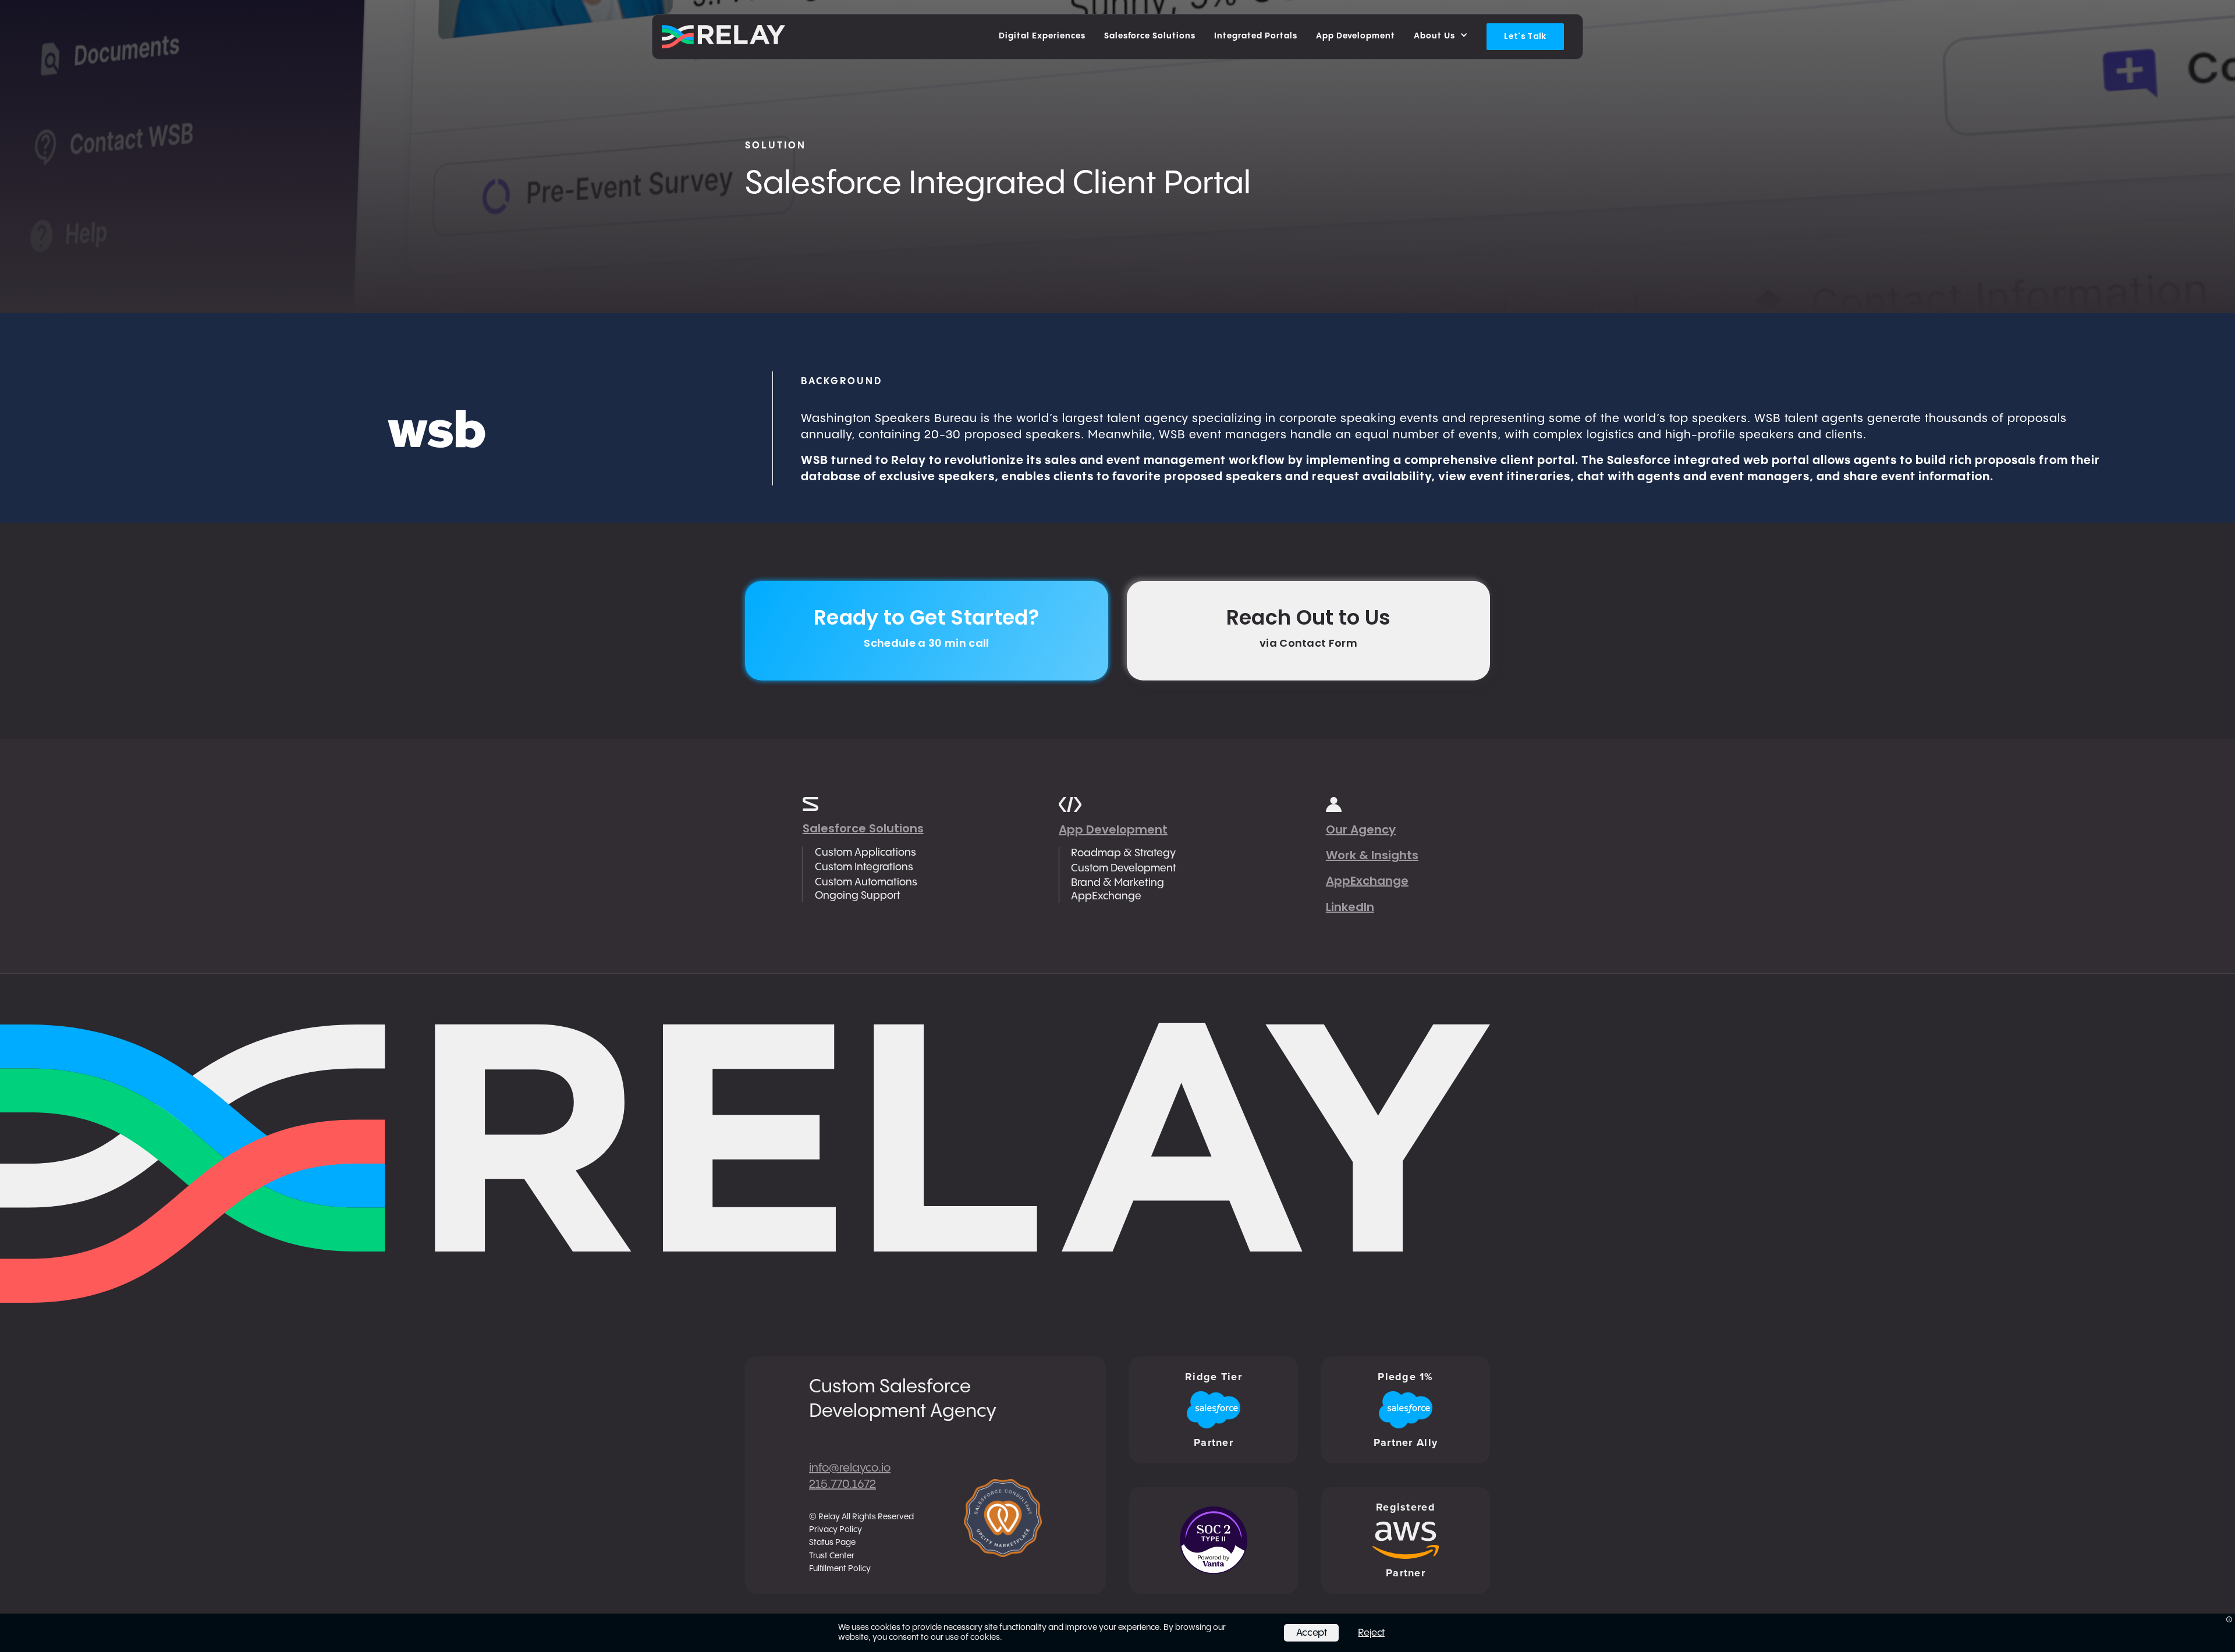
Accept (1312, 1633)
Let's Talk (1525, 36)
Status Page (832, 1543)
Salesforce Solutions (863, 828)
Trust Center (832, 1556)
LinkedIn (1350, 907)
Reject (1371, 1633)
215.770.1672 (842, 1485)
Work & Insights (1372, 855)
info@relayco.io (850, 1468)
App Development (1113, 829)
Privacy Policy (836, 1530)
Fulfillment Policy (840, 1569)
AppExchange (1367, 881)
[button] (1441, 37)
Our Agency (1361, 829)
